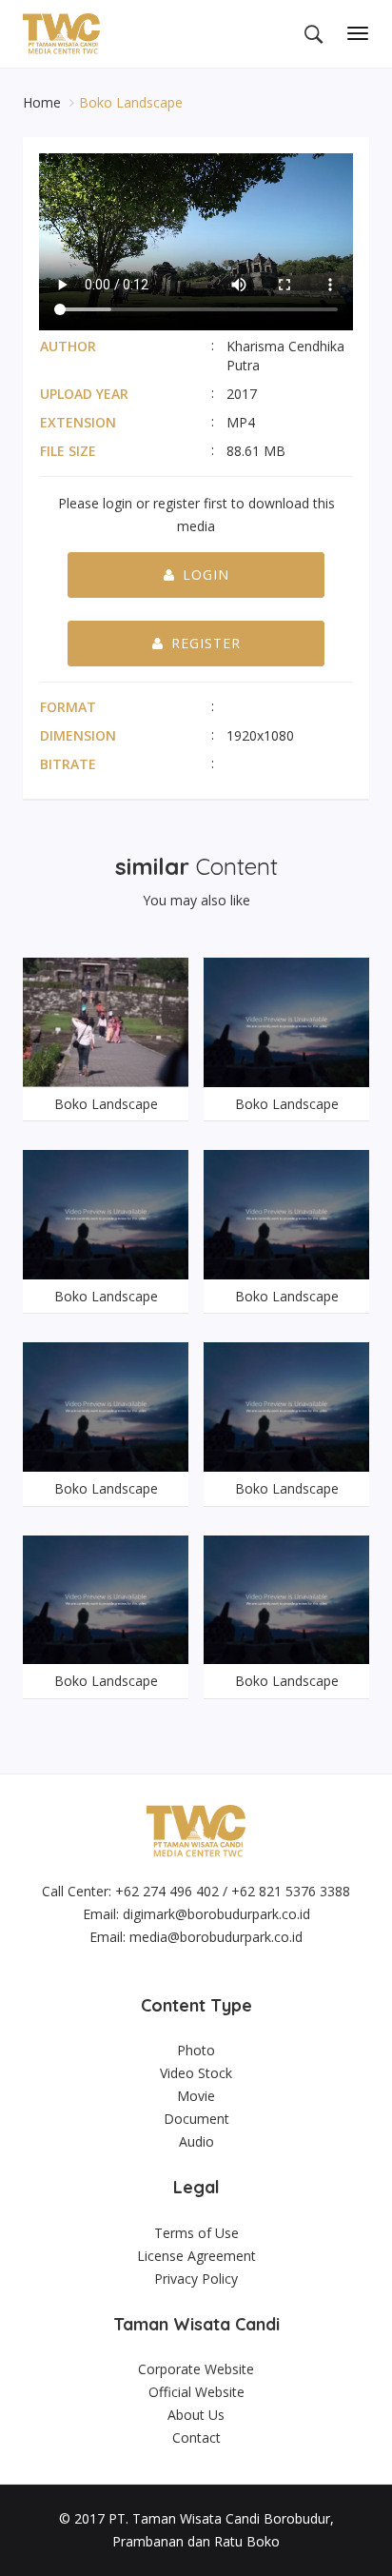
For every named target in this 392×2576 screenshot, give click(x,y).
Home (44, 102)
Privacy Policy (196, 2279)
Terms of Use (196, 2233)
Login (206, 575)
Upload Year (84, 394)
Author (68, 346)
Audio (196, 2141)
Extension (78, 422)
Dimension (78, 735)
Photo (196, 2050)
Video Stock (196, 2073)
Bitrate (68, 764)
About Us (196, 2415)
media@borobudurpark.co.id (216, 1937)
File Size (68, 451)
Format (68, 707)
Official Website (196, 2392)
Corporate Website (196, 2369)
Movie (196, 2096)
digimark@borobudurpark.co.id (216, 1914)
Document (196, 2119)
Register (206, 643)
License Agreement (196, 2256)
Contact (196, 2437)
